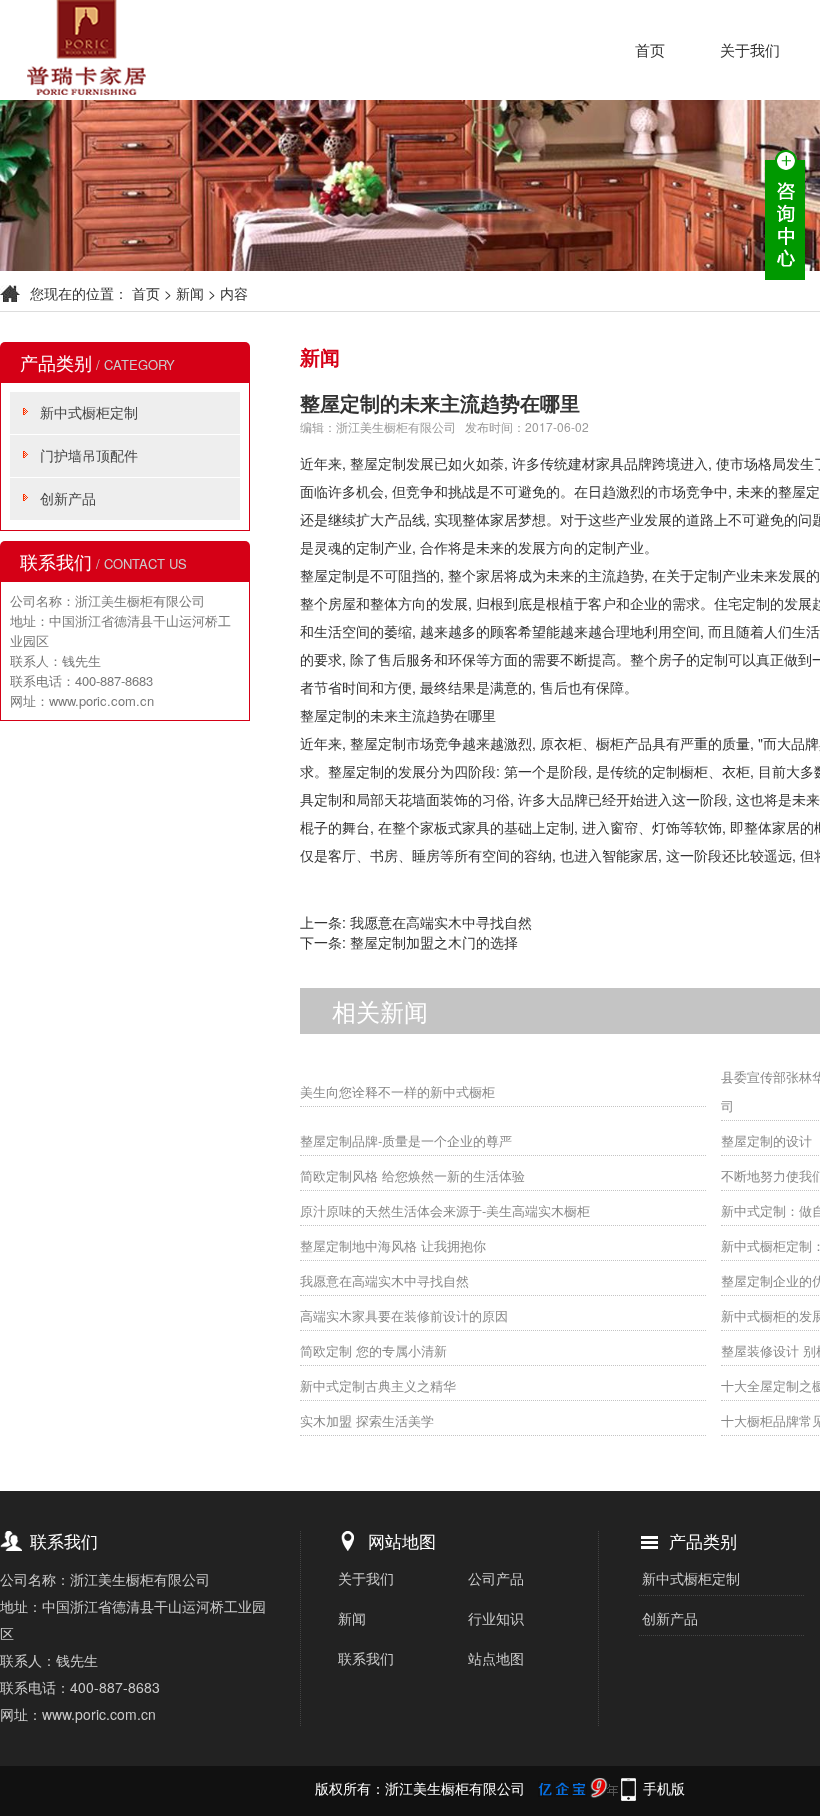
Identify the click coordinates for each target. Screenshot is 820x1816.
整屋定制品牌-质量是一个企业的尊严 (406, 1140)
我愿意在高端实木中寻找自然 (441, 922)
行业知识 (496, 1618)
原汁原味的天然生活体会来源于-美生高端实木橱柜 (445, 1210)
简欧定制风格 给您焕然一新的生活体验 (412, 1175)
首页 (650, 49)
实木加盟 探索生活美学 (367, 1420)
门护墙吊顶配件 (89, 455)
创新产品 (68, 498)
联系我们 (366, 1658)
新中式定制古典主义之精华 (378, 1385)
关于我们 (750, 49)
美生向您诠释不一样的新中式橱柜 (397, 1091)
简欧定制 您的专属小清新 (373, 1350)
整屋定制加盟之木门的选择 (434, 942)
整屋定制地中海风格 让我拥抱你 (393, 1245)
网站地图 (402, 1540)
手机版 (664, 1788)
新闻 (190, 293)
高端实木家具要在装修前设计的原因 (404, 1315)
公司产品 (496, 1578)
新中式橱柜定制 (89, 412)
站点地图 (496, 1658)
